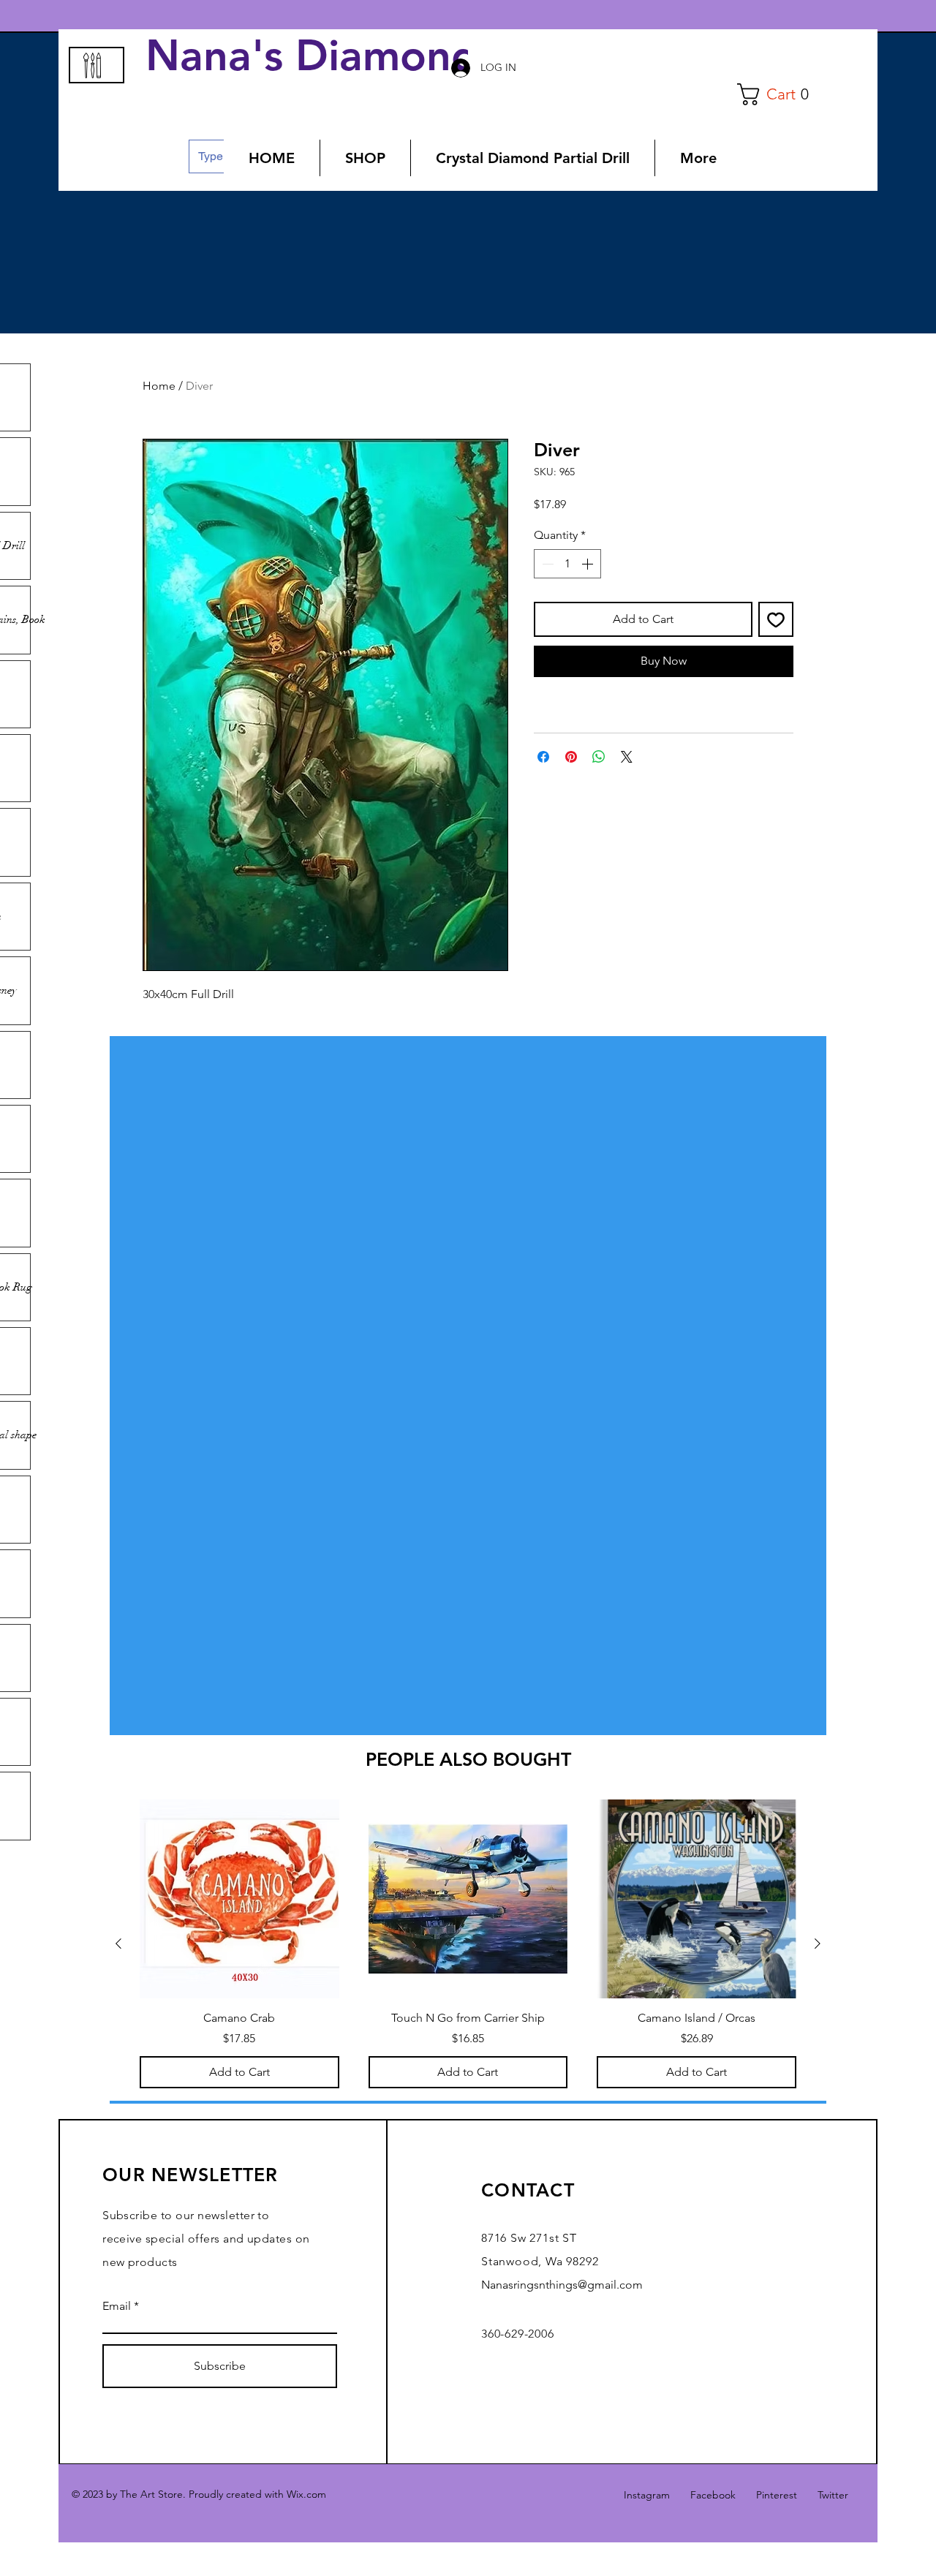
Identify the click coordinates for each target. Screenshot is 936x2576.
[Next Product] (818, 1944)
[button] (778, 94)
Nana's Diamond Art (357, 56)
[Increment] (589, 564)
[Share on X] (627, 757)
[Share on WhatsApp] (599, 757)
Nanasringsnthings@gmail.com (562, 2285)
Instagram (647, 2495)
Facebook (713, 2495)
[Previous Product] (118, 1944)
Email (117, 2306)
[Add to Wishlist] (776, 619)
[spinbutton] (567, 564)
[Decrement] (546, 564)
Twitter (833, 2495)
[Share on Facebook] (543, 757)
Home (159, 386)
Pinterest (777, 2495)
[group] (468, 1944)
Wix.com (306, 2494)
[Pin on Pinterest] (571, 757)
